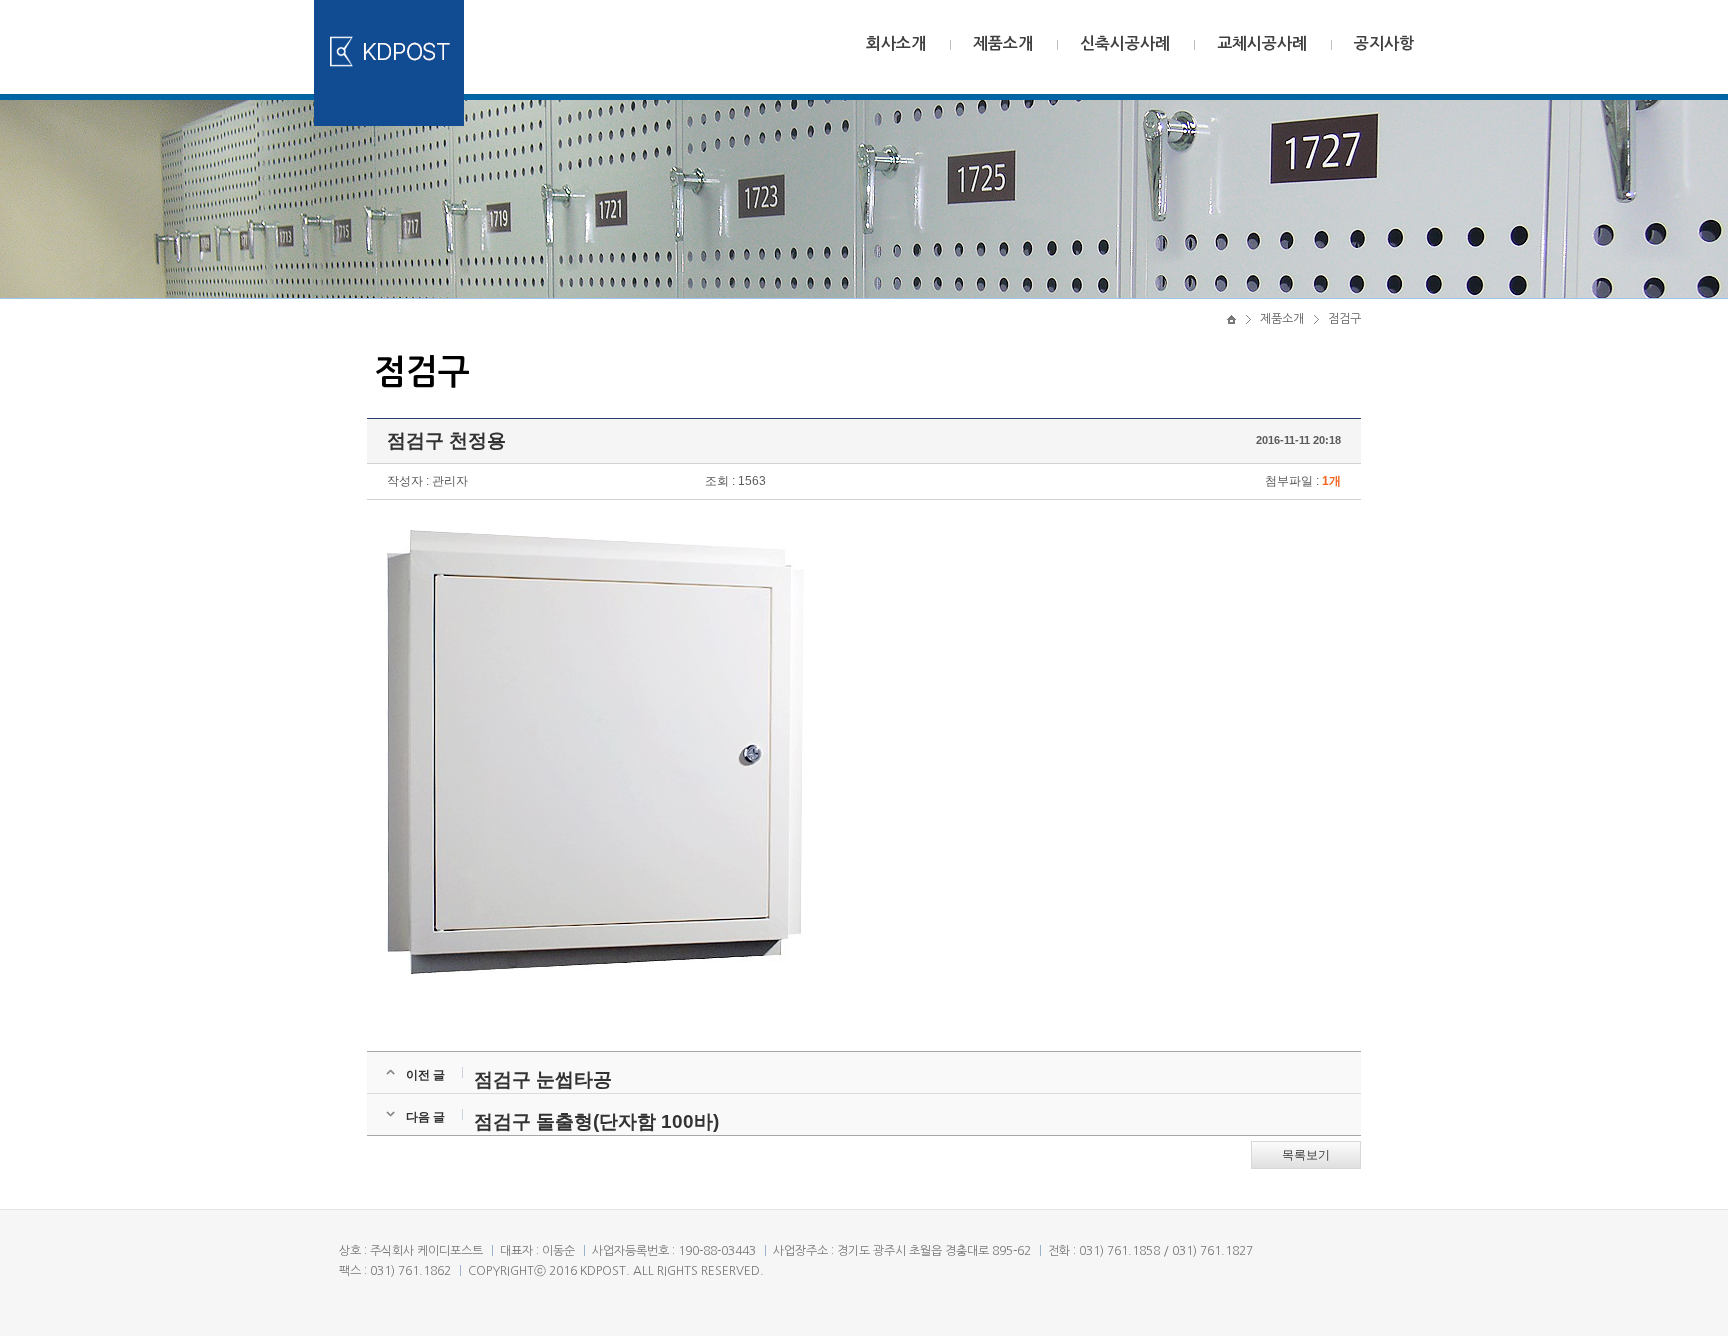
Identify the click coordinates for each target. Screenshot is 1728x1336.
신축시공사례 (1125, 43)
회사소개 (896, 43)
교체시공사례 (1262, 43)
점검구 (1344, 319)
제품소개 (1003, 43)
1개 (1331, 481)
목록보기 (1306, 1155)
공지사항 (1384, 43)
